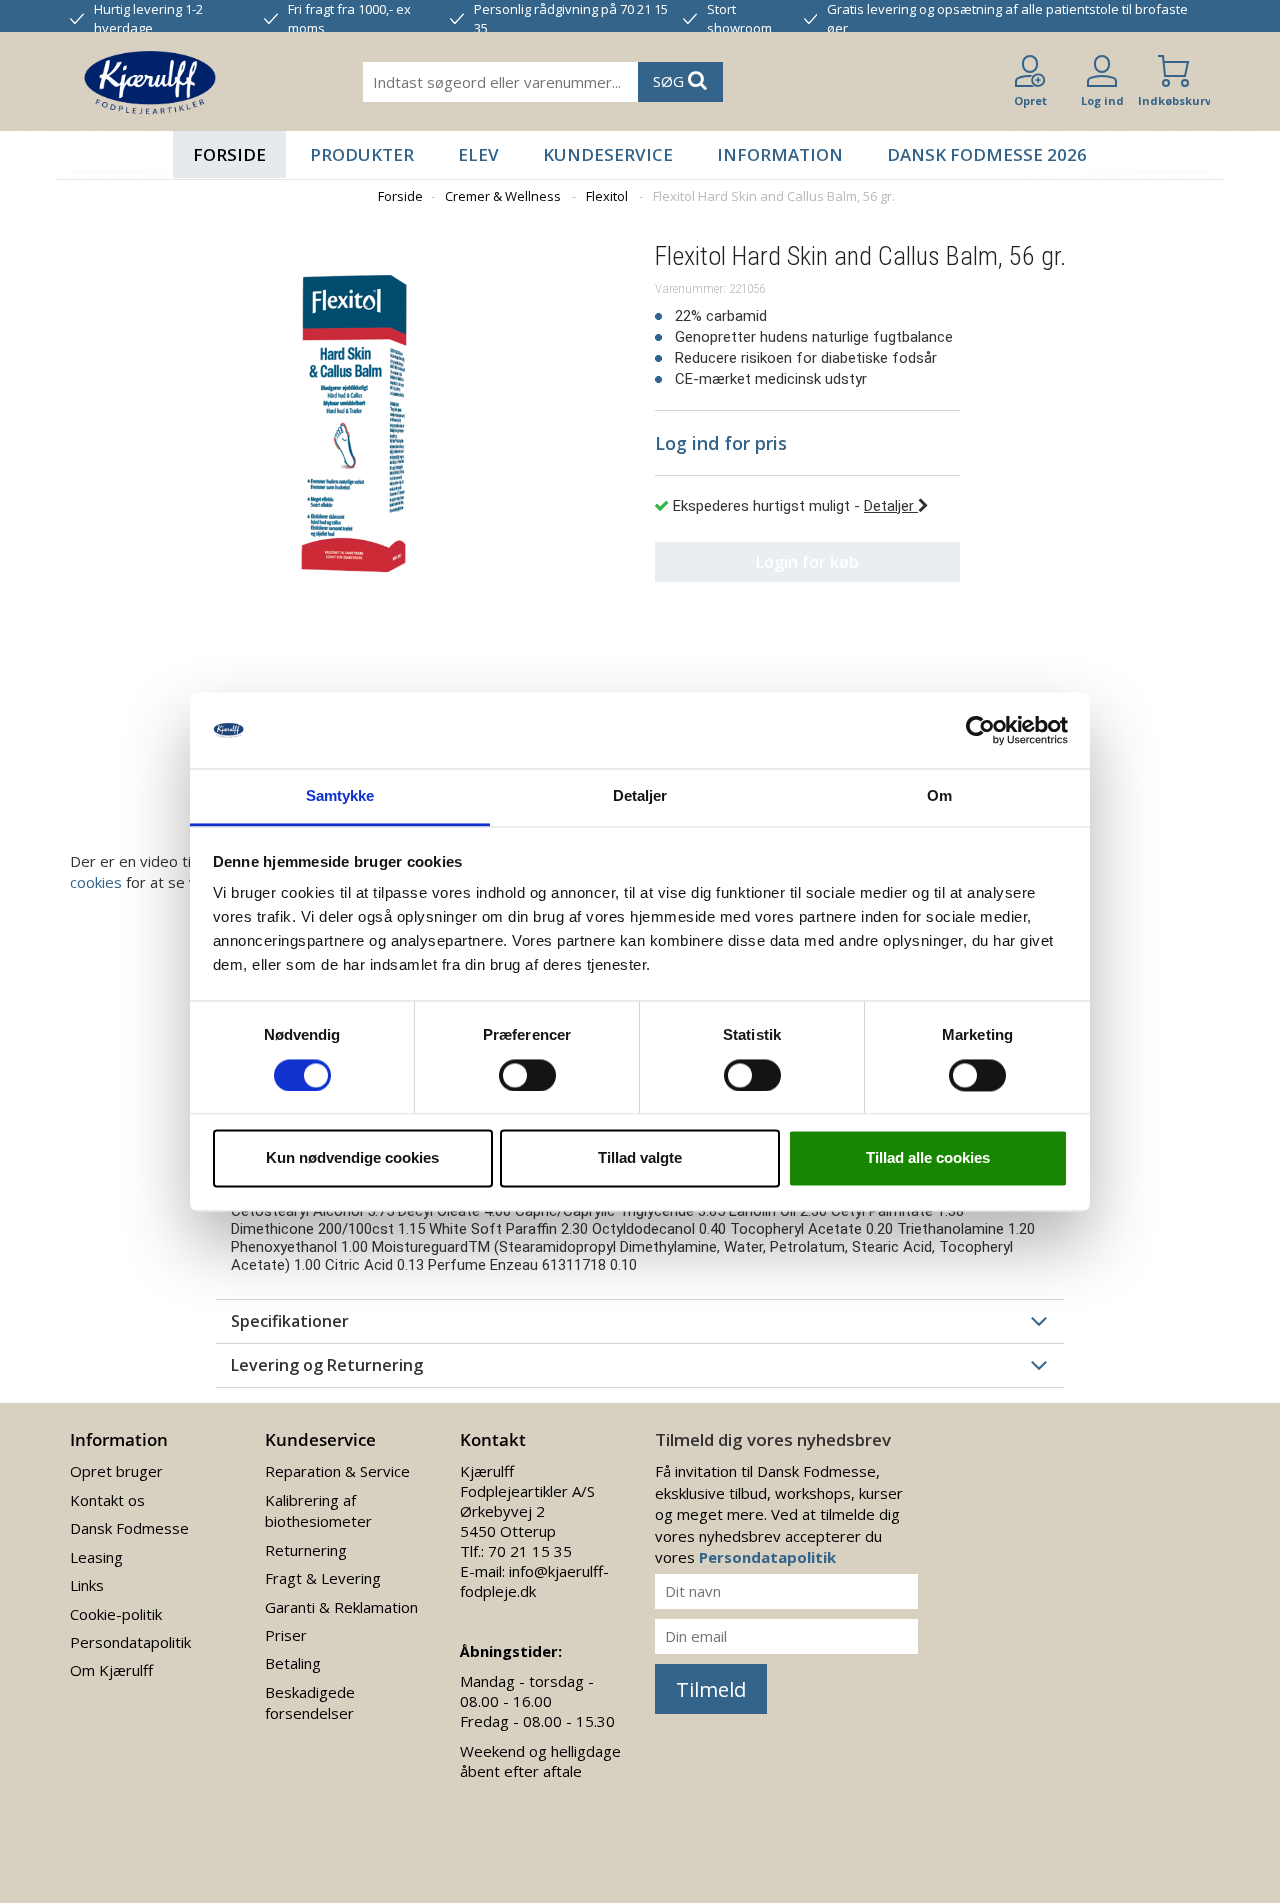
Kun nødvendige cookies (352, 1158)
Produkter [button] (362, 154)
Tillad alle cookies (928, 1158)
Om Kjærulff (111, 1670)
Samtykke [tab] (340, 796)
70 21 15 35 (530, 1551)
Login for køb (807, 562)
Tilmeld (711, 1689)
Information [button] (780, 154)
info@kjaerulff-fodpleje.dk (534, 1581)
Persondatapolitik (130, 1642)
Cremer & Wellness (503, 196)
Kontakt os (107, 1500)
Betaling (293, 1663)
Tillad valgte (640, 1158)
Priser (286, 1635)
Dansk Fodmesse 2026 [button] (987, 154)
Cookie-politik (116, 1614)
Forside (229, 154)
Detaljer (891, 506)
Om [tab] (939, 796)
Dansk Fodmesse (129, 1528)
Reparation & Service (337, 1471)
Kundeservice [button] (608, 154)
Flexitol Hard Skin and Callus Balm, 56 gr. (774, 196)
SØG (670, 81)
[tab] (640, 1321)
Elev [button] (478, 154)
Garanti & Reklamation (341, 1607)
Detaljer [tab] (640, 796)
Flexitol (607, 196)
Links (87, 1585)
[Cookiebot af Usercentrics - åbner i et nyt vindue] (980, 730)
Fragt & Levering (323, 1578)
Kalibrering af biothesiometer (318, 1510)
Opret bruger (116, 1471)
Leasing (96, 1557)
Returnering (306, 1550)
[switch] (527, 1075)
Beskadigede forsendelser (310, 1702)
